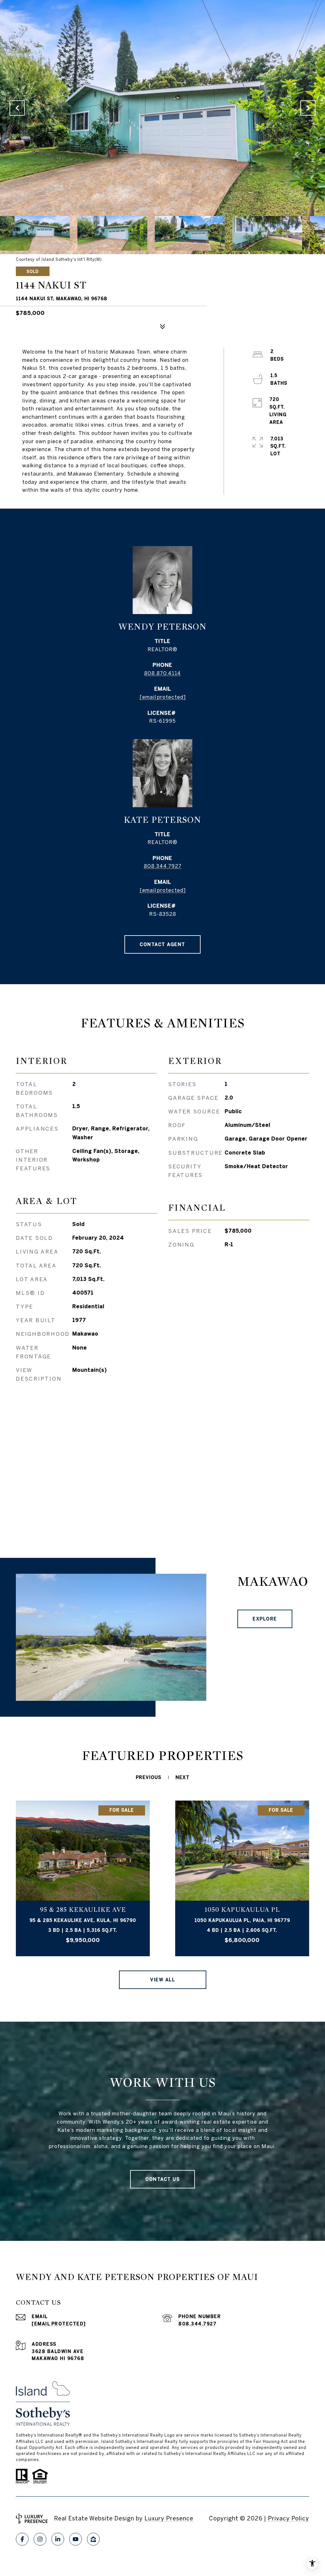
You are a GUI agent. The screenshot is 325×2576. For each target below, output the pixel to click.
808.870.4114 (162, 673)
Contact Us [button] (162, 2179)
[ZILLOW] (93, 2539)
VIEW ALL (162, 1980)
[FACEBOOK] (22, 2539)
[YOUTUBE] (76, 2539)
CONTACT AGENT (162, 944)
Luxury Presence (169, 2518)
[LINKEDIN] (58, 2539)
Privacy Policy (289, 2518)
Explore (265, 1619)
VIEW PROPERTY (83, 1878)
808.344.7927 (163, 866)
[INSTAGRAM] (40, 2539)
